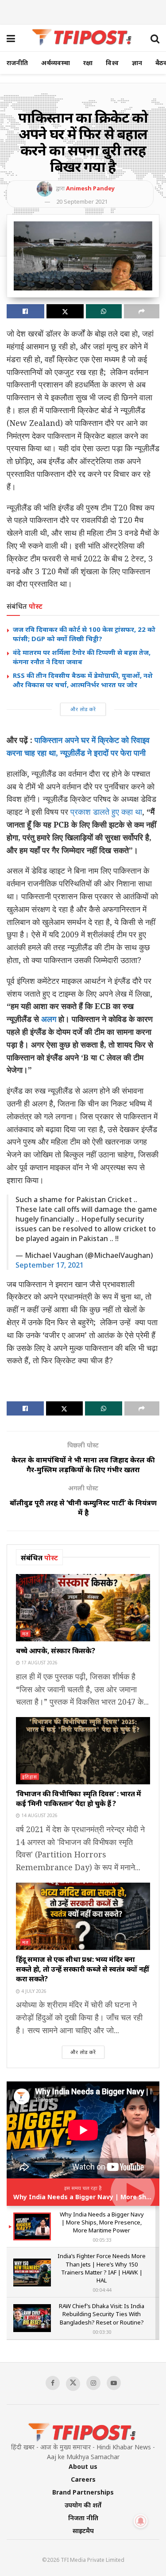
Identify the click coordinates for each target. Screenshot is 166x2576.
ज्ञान (137, 63)
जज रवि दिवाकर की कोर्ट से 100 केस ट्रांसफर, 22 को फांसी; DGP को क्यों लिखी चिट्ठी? (84, 634)
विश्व (112, 63)
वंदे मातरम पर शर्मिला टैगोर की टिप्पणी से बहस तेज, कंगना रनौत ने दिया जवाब (82, 657)
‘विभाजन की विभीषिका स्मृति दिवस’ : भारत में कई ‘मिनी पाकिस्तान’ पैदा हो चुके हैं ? (79, 1799)
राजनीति (17, 63)
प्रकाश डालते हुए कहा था (106, 812)
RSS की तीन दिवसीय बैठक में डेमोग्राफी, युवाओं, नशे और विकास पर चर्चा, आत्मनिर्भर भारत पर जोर (83, 680)
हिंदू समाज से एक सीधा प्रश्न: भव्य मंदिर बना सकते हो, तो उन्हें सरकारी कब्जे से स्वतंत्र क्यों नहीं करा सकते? (83, 1969)
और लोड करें (83, 709)
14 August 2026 (39, 1815)
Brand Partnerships (83, 2492)
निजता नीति (83, 2518)
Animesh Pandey (90, 188)
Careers (83, 2479)
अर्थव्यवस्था (56, 63)
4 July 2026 (33, 1991)
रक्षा (88, 63)
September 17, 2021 (50, 1265)
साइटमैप (83, 2531)
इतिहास (30, 1777)
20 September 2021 (82, 201)
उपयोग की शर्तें (83, 2505)
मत (25, 1634)
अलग (48, 1019)
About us (83, 2466)
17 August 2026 (39, 1663)
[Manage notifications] (141, 2521)
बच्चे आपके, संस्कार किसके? (55, 1651)
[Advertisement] (83, 11)
